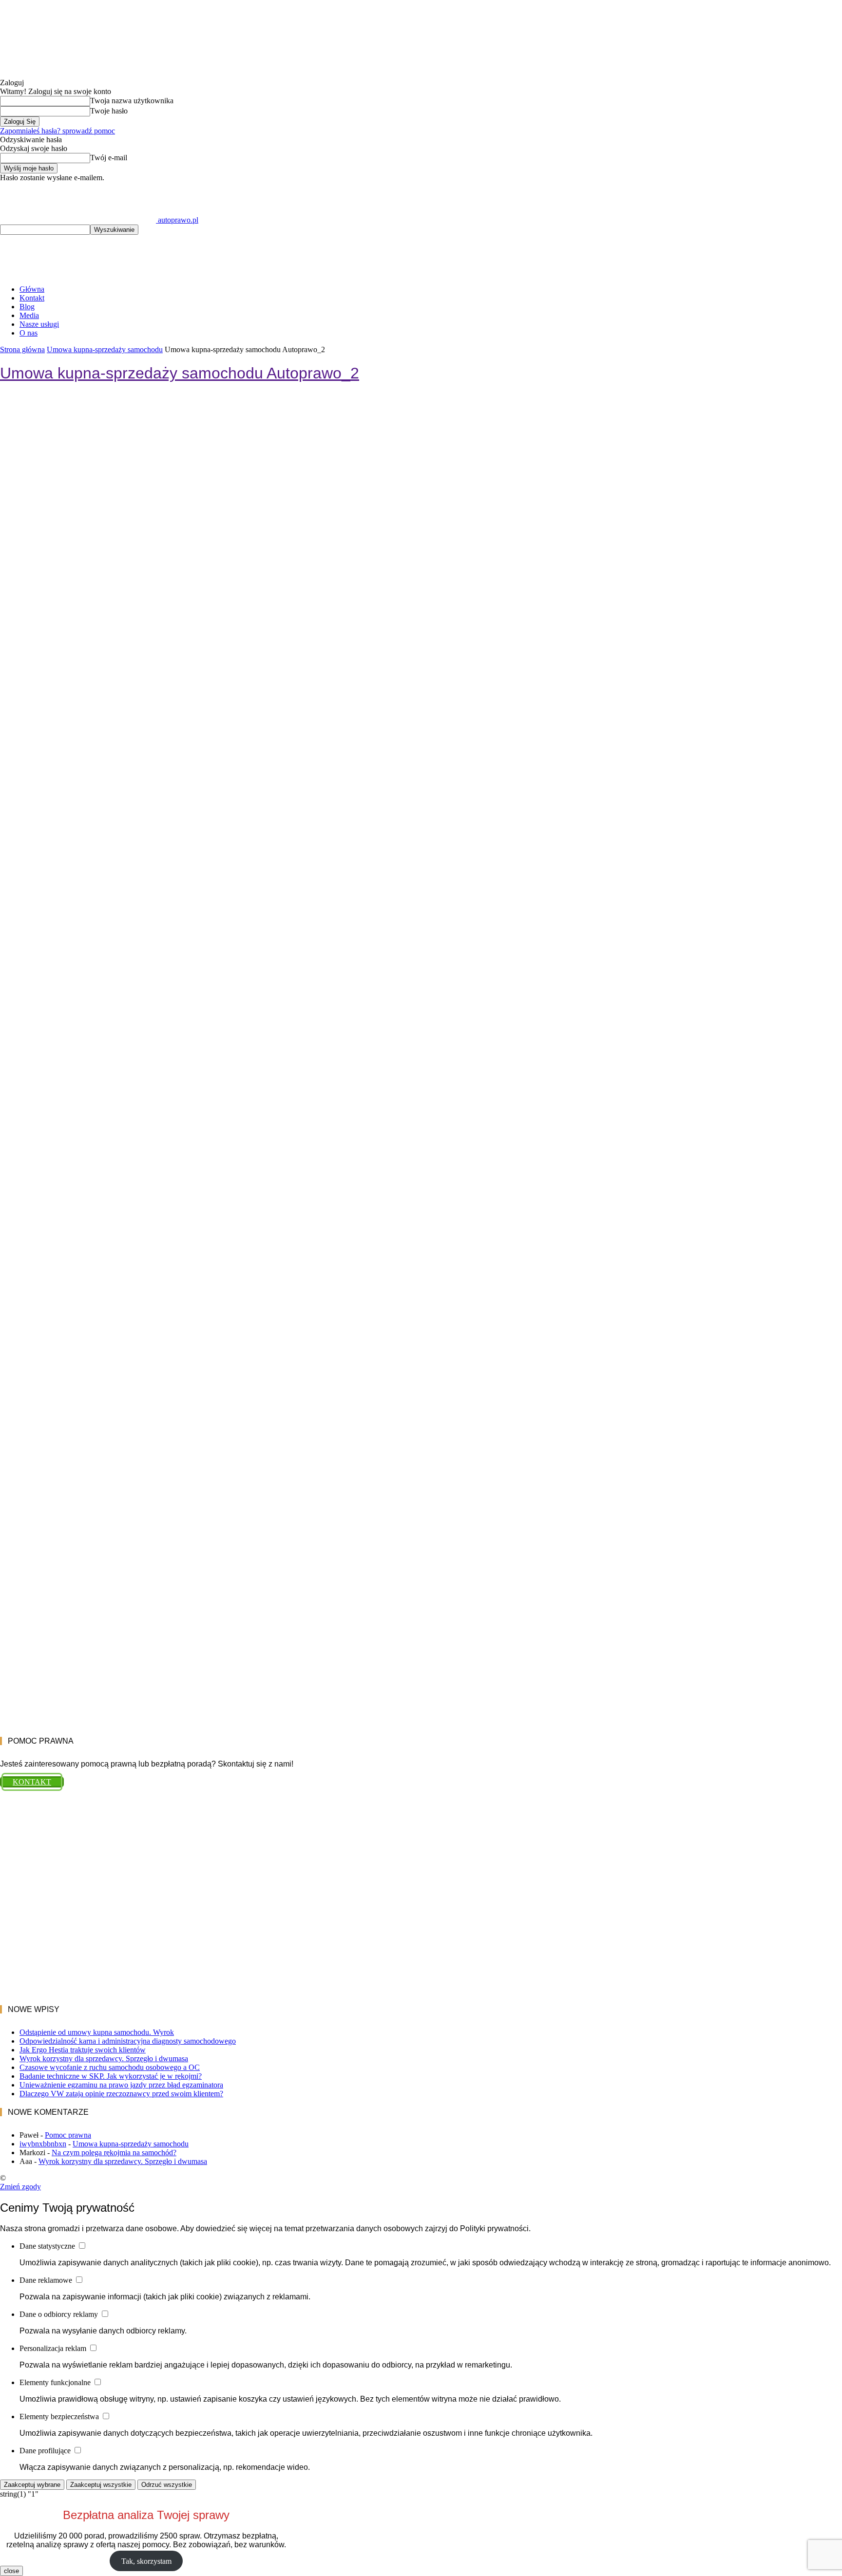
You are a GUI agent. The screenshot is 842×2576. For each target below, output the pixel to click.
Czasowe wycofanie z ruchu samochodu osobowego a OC (110, 2067)
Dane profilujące (46, 2451)
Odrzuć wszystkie (167, 2485)
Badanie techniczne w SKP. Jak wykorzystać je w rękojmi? (111, 2076)
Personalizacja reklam (54, 2348)
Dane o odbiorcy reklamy (60, 2314)
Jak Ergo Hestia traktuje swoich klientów (83, 2050)
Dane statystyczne (48, 2246)
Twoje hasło (109, 111)
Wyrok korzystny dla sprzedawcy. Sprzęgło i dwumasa (104, 2059)
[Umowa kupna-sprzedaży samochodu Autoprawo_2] (421, 1580)
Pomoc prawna (68, 2135)
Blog (27, 307)
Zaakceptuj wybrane (32, 2485)
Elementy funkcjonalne (56, 2382)
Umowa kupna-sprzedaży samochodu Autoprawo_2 (180, 373)
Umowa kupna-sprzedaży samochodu (105, 349)
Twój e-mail (109, 158)
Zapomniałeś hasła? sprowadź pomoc (57, 131)
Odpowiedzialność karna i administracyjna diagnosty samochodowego (128, 2041)
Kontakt (32, 298)
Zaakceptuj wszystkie (101, 2485)
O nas (29, 333)
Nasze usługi (39, 324)
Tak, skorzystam (146, 2561)
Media (29, 315)
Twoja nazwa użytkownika (132, 101)
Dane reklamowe (47, 2280)
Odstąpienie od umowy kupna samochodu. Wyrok (97, 2032)
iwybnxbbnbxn (43, 2144)
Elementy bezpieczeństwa (60, 2416)
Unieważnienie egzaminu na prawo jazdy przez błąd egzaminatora (121, 2085)
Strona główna (22, 349)
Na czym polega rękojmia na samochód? (114, 2153)
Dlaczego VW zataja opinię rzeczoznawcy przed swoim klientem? (121, 2094)
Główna (32, 289)
